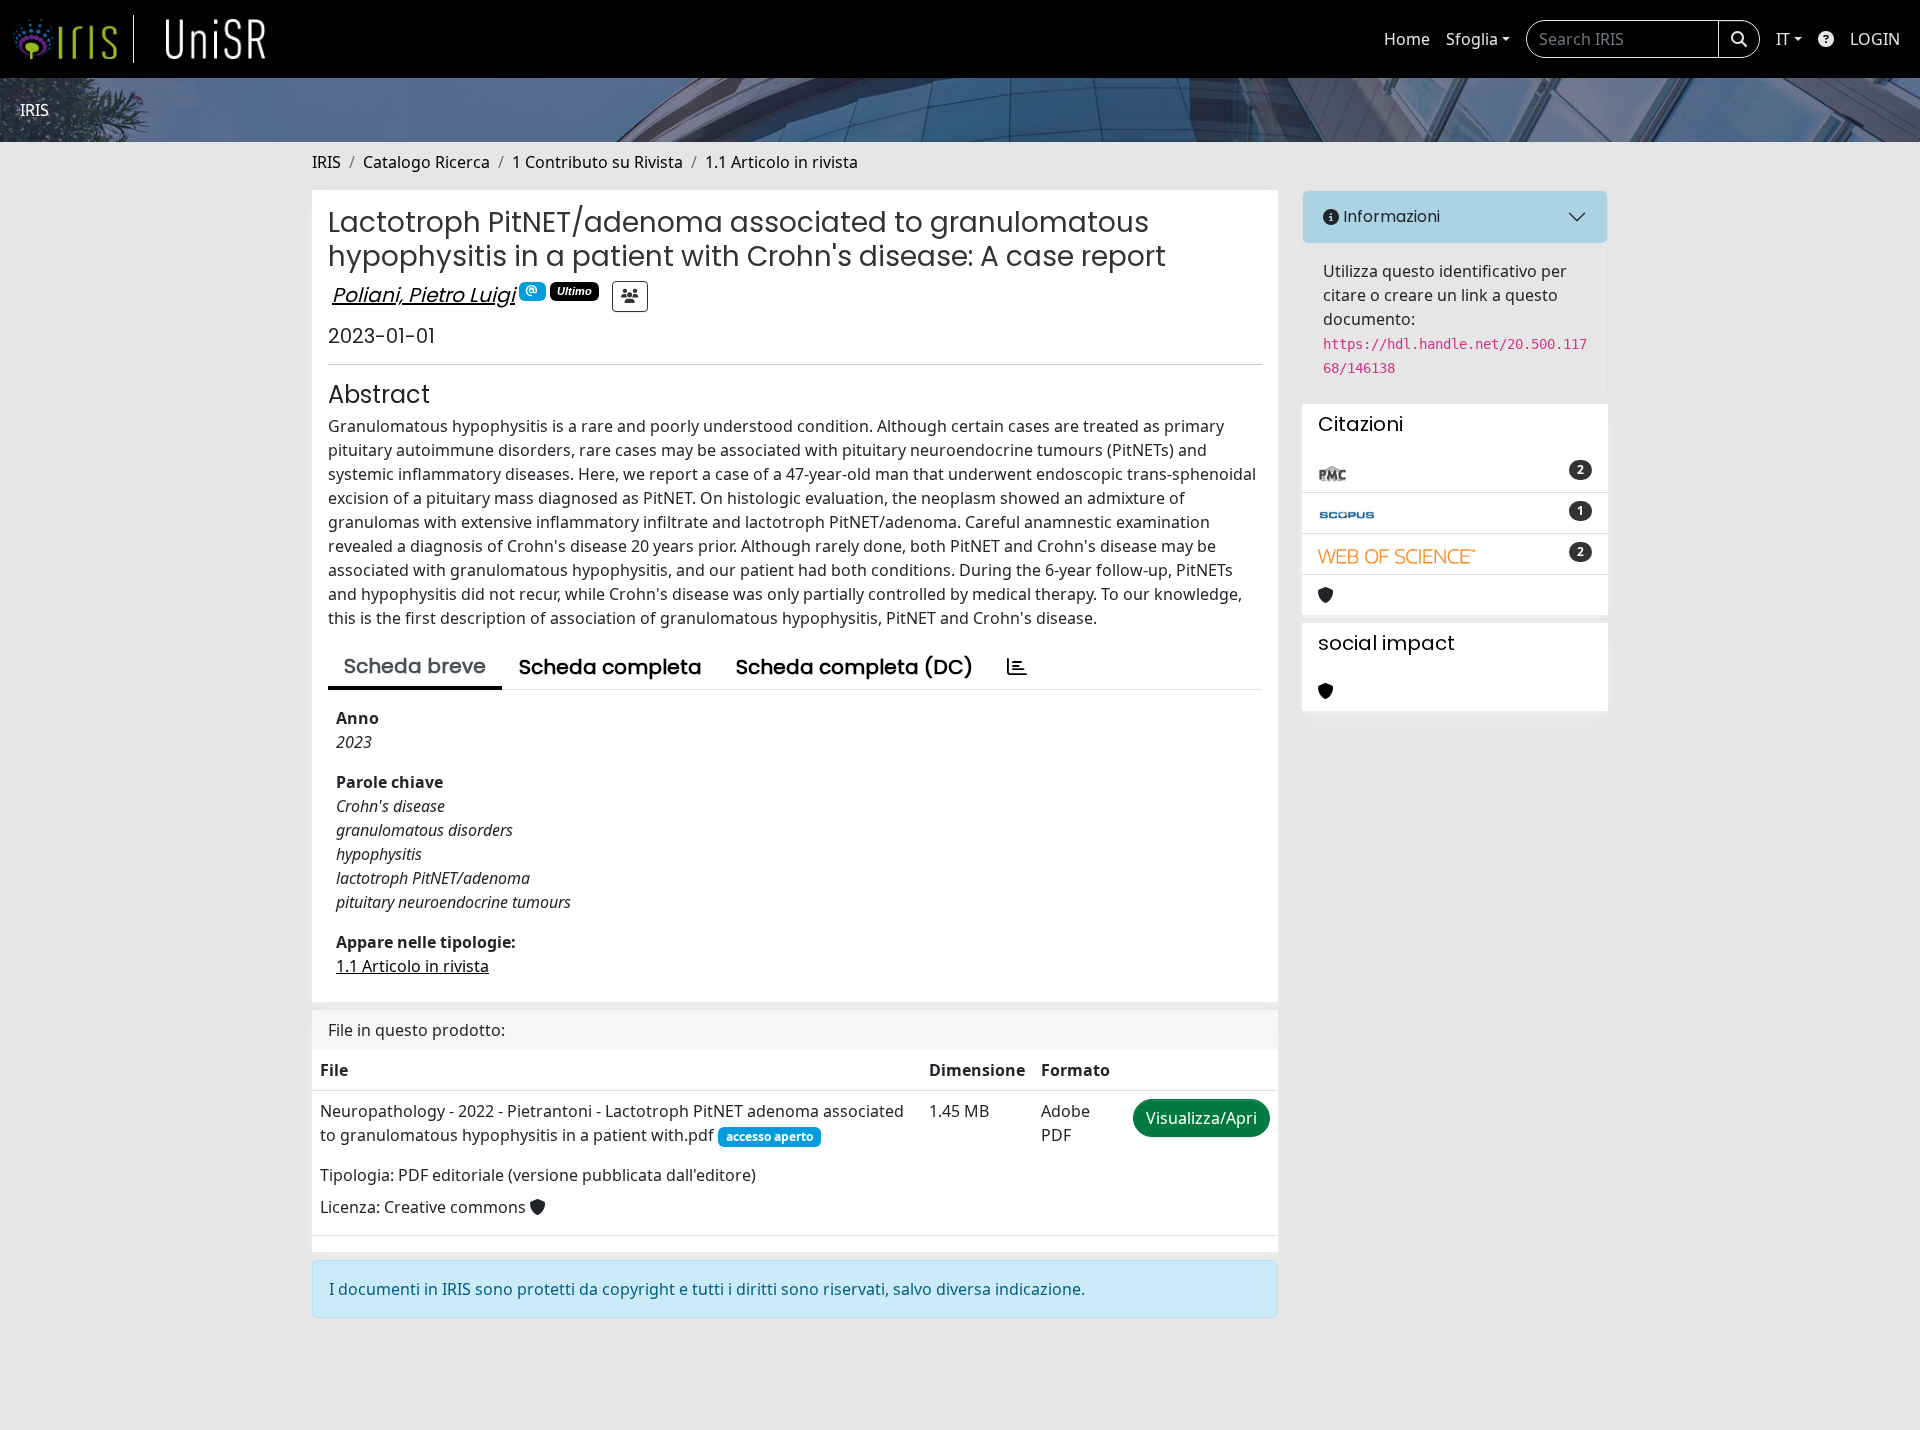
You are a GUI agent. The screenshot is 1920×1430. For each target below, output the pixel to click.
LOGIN (1875, 39)
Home (1407, 39)
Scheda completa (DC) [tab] (854, 667)
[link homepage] (73, 39)
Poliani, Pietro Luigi (423, 295)
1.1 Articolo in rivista (781, 162)
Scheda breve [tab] (415, 666)
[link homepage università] (216, 39)
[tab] (1017, 667)
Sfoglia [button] (1472, 39)
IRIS (326, 162)
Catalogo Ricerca (426, 162)
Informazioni (1389, 216)
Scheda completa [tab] (610, 667)
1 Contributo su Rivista (597, 162)
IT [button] (1783, 39)
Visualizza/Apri (1201, 1118)
